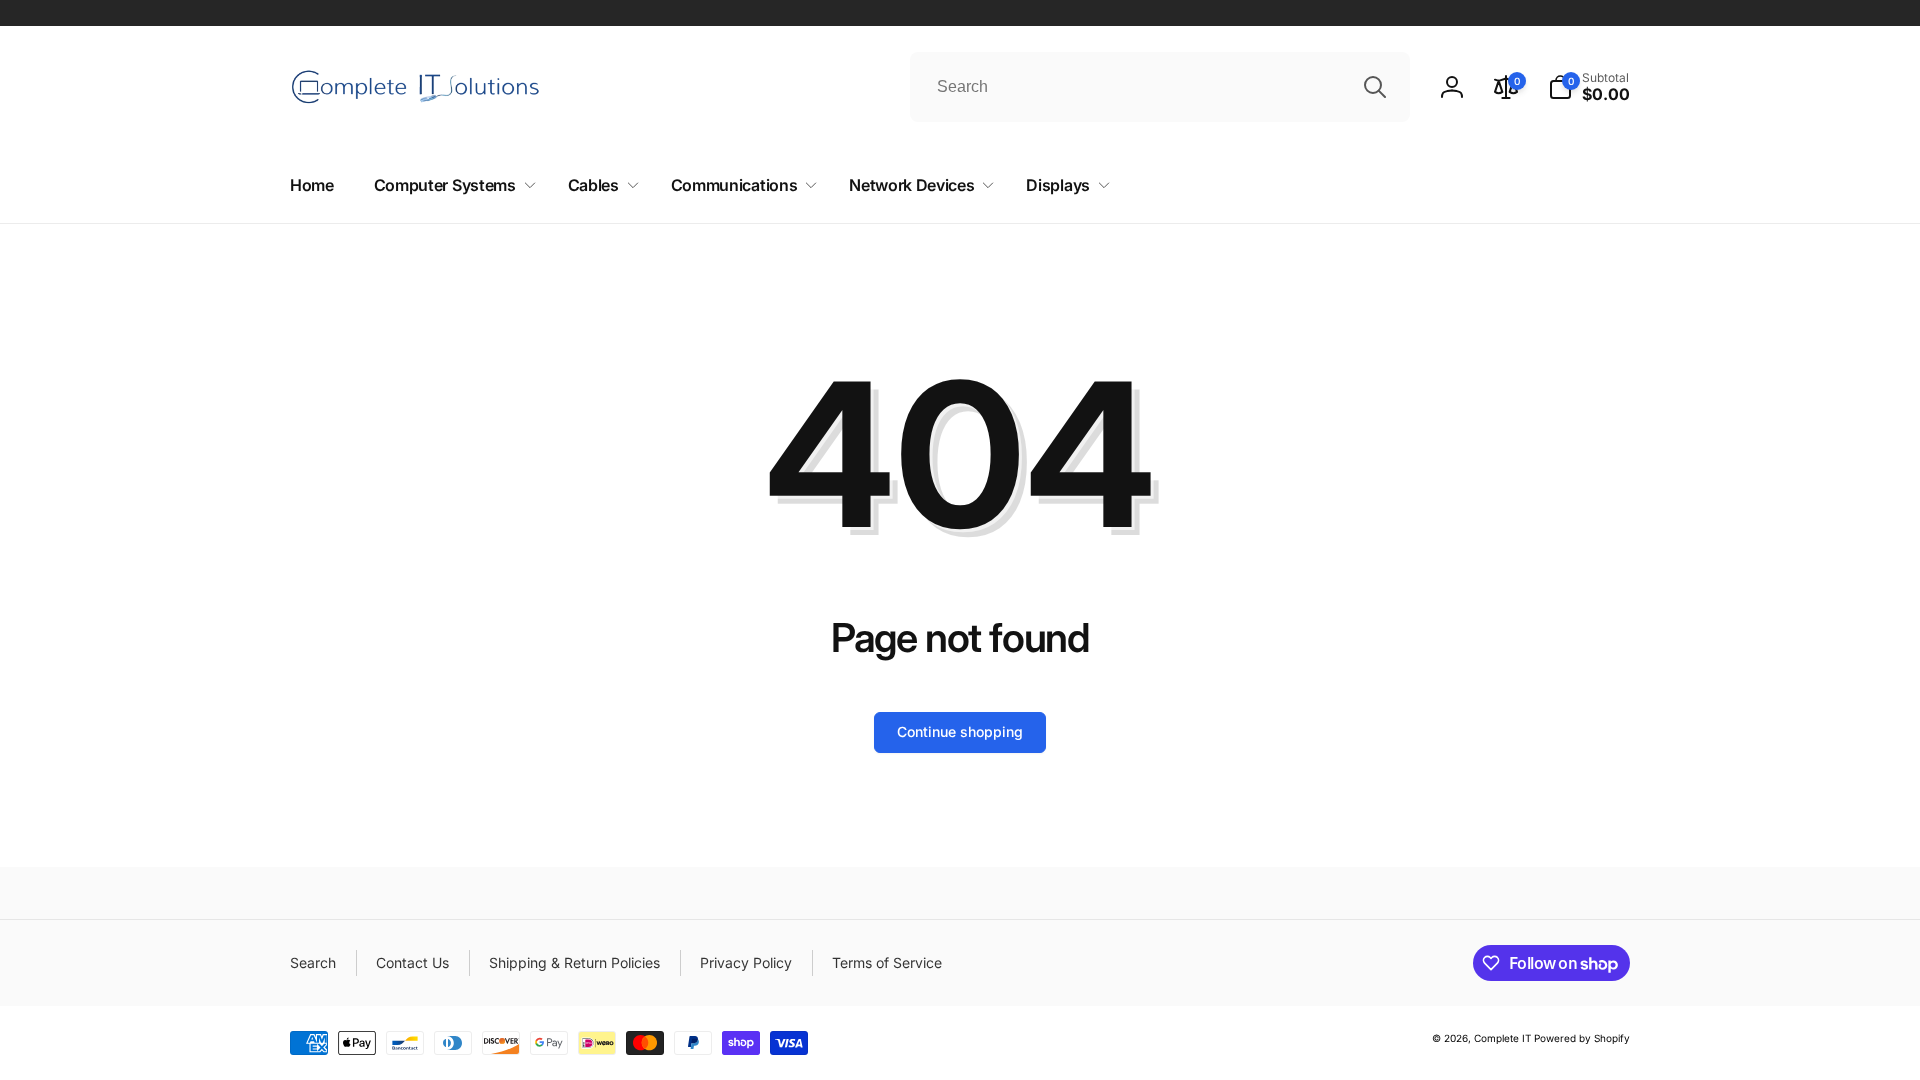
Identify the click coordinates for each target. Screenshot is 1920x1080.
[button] (1589, 87)
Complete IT (1502, 1038)
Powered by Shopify (1582, 1038)
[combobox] (1160, 87)
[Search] (1375, 87)
